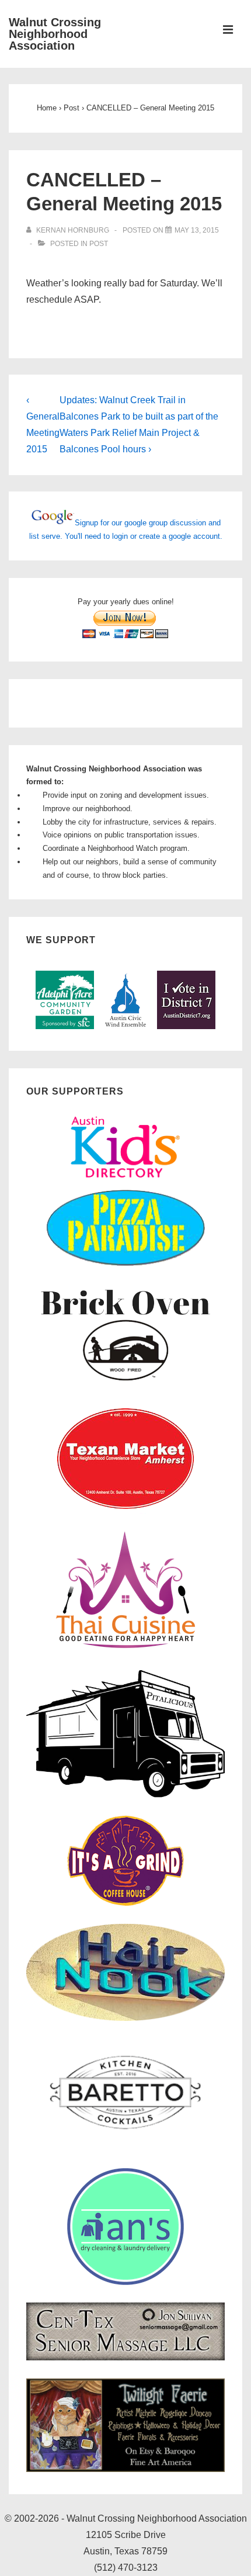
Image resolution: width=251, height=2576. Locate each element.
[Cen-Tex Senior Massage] (125, 2358)
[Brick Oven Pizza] (125, 1383)
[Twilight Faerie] (125, 2469)
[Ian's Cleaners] (125, 2282)
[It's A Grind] (125, 1903)
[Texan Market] (125, 1511)
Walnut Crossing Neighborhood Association (55, 34)
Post (99, 244)
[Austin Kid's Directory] (125, 1181)
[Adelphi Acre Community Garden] (65, 1026)
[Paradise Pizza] (125, 1265)
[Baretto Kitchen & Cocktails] (125, 2147)
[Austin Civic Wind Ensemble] (125, 1026)
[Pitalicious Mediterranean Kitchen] (125, 1796)
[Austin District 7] (186, 1026)
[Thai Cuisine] (125, 1648)
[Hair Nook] (125, 2018)
